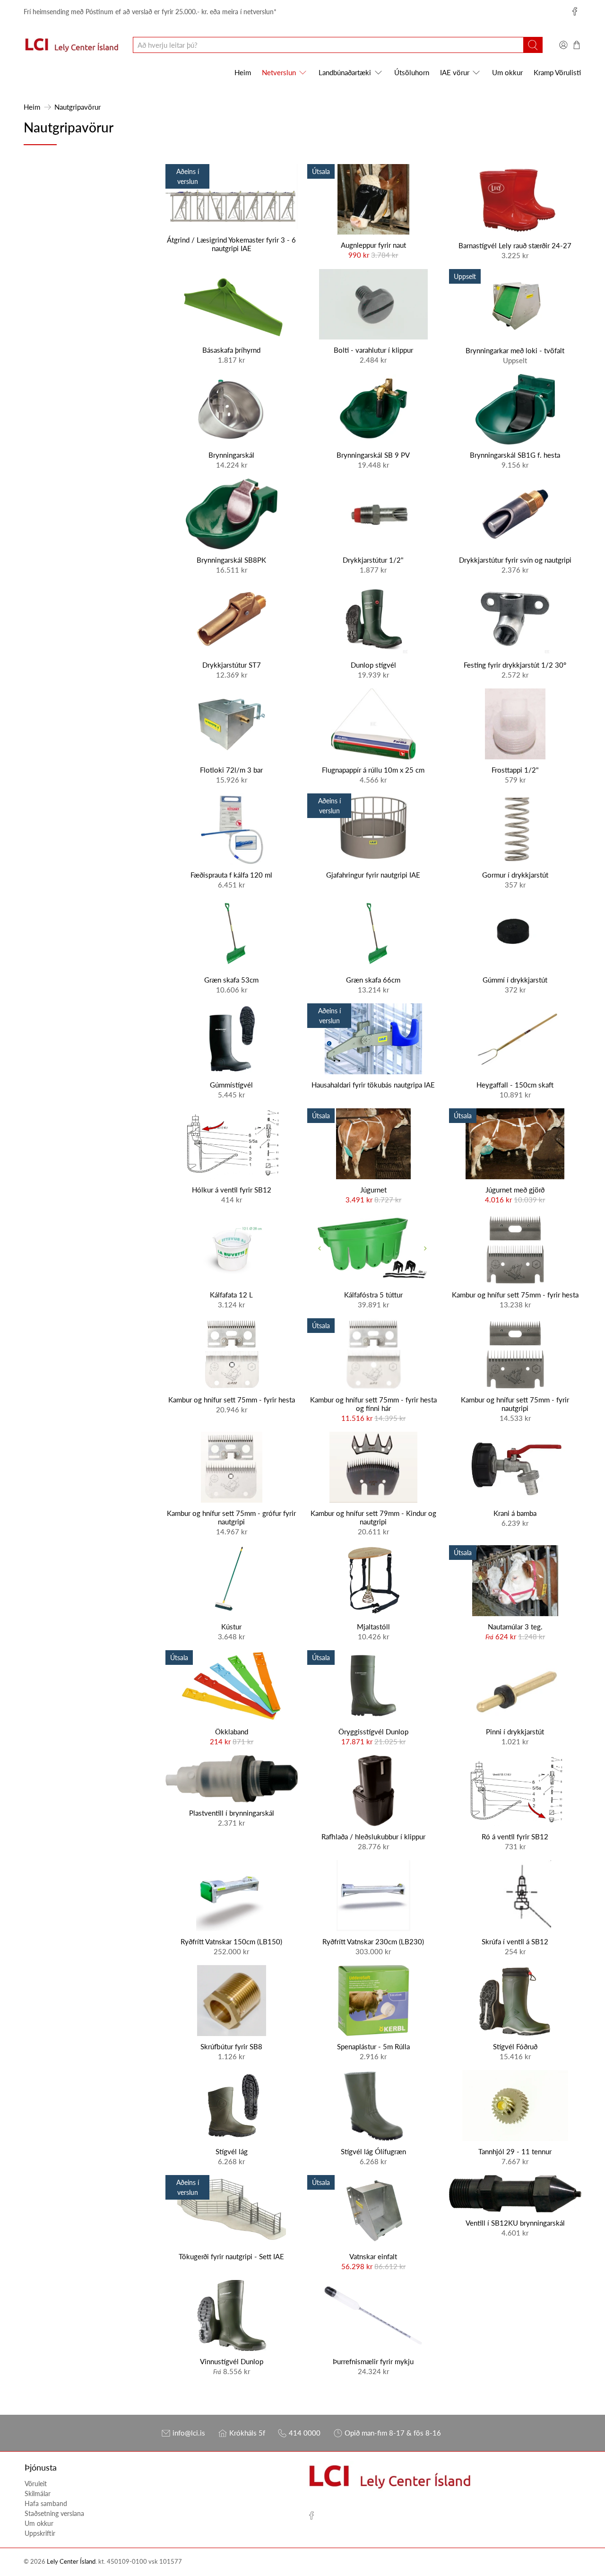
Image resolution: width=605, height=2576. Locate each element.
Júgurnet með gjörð (515, 1190)
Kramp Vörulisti (557, 72)
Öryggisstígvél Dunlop (373, 1732)
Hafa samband (46, 2503)
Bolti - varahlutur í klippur (373, 350)
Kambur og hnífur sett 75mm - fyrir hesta (515, 1295)
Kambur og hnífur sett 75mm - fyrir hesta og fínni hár (373, 1404)
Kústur (231, 1627)
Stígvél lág (232, 2151)
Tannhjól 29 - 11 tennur (515, 2151)
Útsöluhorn (412, 72)
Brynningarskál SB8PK (231, 560)
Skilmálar (38, 2493)
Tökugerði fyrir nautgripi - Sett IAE (231, 2256)
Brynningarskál (231, 455)
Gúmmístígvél (231, 1085)
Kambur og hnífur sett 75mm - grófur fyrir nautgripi (231, 1517)
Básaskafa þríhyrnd (231, 350)
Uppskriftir (40, 2533)
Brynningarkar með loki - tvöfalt (515, 350)
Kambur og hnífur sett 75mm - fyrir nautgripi (515, 1404)
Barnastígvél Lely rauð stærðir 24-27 (515, 245)
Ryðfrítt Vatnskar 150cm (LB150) (231, 1941)
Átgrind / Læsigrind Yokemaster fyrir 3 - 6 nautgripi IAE (231, 244)
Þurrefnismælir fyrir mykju (373, 2361)
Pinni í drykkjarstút (515, 1732)
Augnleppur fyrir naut (373, 245)
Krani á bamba (515, 1513)
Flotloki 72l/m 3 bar (231, 770)
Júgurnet (373, 1190)
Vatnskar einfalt (373, 2256)
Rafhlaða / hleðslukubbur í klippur (373, 1836)
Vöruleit (36, 2484)
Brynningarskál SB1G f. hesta (515, 455)
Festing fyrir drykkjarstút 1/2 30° (515, 665)
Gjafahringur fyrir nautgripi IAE (373, 875)
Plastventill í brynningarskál (232, 1813)
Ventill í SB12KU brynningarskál (515, 2223)
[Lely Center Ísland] (71, 45)
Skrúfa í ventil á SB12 (515, 1941)
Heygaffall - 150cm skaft (515, 1085)
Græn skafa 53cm (231, 980)
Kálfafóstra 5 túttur (373, 1295)
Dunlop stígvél (373, 665)
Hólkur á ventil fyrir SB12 (232, 1190)
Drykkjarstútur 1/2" (373, 560)
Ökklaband (232, 1732)
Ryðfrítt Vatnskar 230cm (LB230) (373, 1941)
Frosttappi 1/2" (515, 770)
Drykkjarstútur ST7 (232, 665)
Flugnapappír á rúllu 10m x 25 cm (373, 770)
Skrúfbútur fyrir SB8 (231, 2046)
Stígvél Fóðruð (515, 2046)
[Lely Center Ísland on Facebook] (575, 11)
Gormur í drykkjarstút (515, 875)
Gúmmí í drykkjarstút (515, 980)
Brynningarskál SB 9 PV (373, 455)
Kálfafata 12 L (231, 1295)
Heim (243, 72)
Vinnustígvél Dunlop (232, 2361)
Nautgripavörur (78, 107)
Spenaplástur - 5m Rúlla (373, 2046)
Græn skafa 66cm (373, 980)
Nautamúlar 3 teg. (515, 1627)
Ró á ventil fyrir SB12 (515, 1836)
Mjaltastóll (373, 1627)
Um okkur (507, 72)
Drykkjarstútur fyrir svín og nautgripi (515, 560)
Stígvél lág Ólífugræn (373, 2151)
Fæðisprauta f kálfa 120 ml (231, 875)
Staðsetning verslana (54, 2513)
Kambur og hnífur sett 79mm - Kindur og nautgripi (373, 1517)
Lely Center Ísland (71, 2562)
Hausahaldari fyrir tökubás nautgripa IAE (373, 1085)
